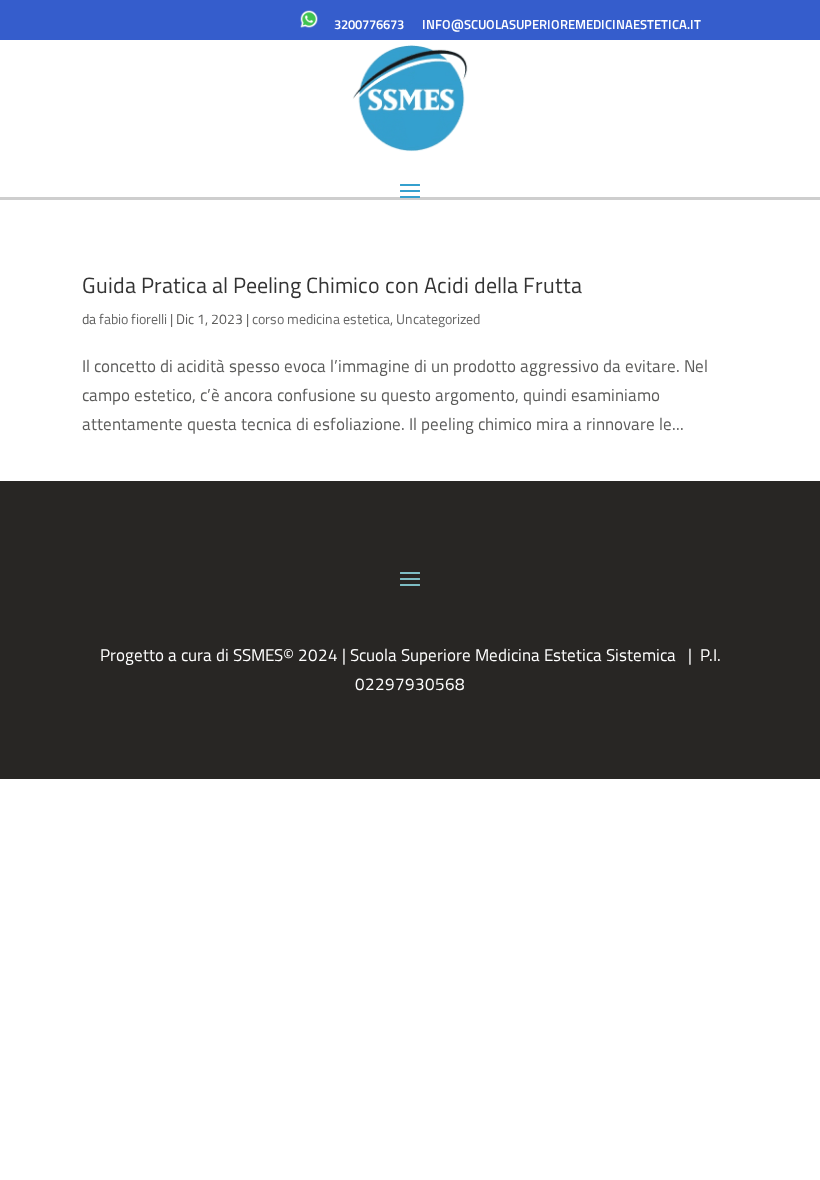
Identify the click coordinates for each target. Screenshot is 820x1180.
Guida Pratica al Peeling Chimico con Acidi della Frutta (332, 285)
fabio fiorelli (133, 318)
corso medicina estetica (321, 318)
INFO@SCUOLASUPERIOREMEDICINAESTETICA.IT (561, 24)
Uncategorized (438, 318)
